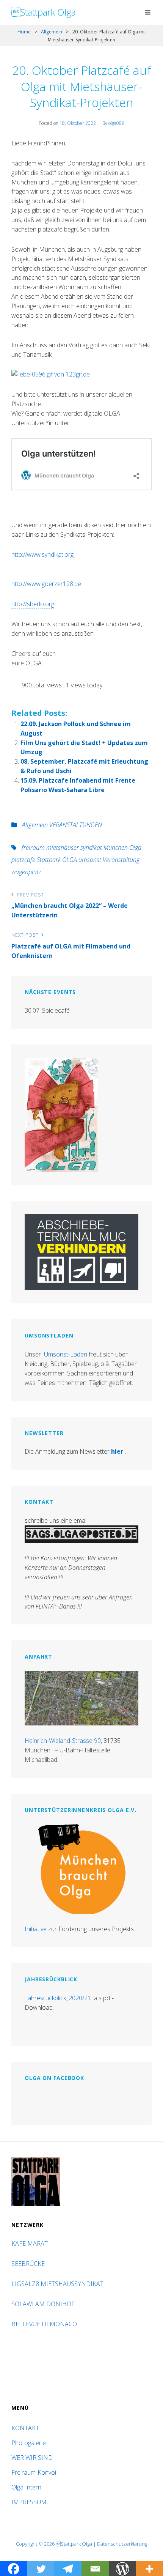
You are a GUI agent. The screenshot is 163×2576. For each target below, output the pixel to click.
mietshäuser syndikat (74, 848)
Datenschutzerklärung (122, 2544)
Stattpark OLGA (57, 860)
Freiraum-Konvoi (34, 2472)
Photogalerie (29, 2443)
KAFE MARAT (30, 2244)
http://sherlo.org (33, 604)
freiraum (33, 848)
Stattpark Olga (44, 12)
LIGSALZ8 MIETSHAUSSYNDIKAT (58, 2284)
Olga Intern (26, 2487)
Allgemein (52, 32)
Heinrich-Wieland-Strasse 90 (63, 1741)
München (116, 848)
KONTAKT (25, 2428)
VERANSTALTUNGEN (76, 825)
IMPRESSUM (29, 2502)
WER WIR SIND (32, 2458)
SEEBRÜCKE (30, 2264)
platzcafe (23, 860)
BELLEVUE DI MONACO (45, 2324)
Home (24, 32)
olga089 (116, 123)
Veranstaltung (121, 860)
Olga (135, 848)
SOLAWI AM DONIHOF (44, 2304)
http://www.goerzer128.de (46, 584)
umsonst (90, 860)
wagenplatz (26, 872)
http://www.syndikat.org (42, 555)
